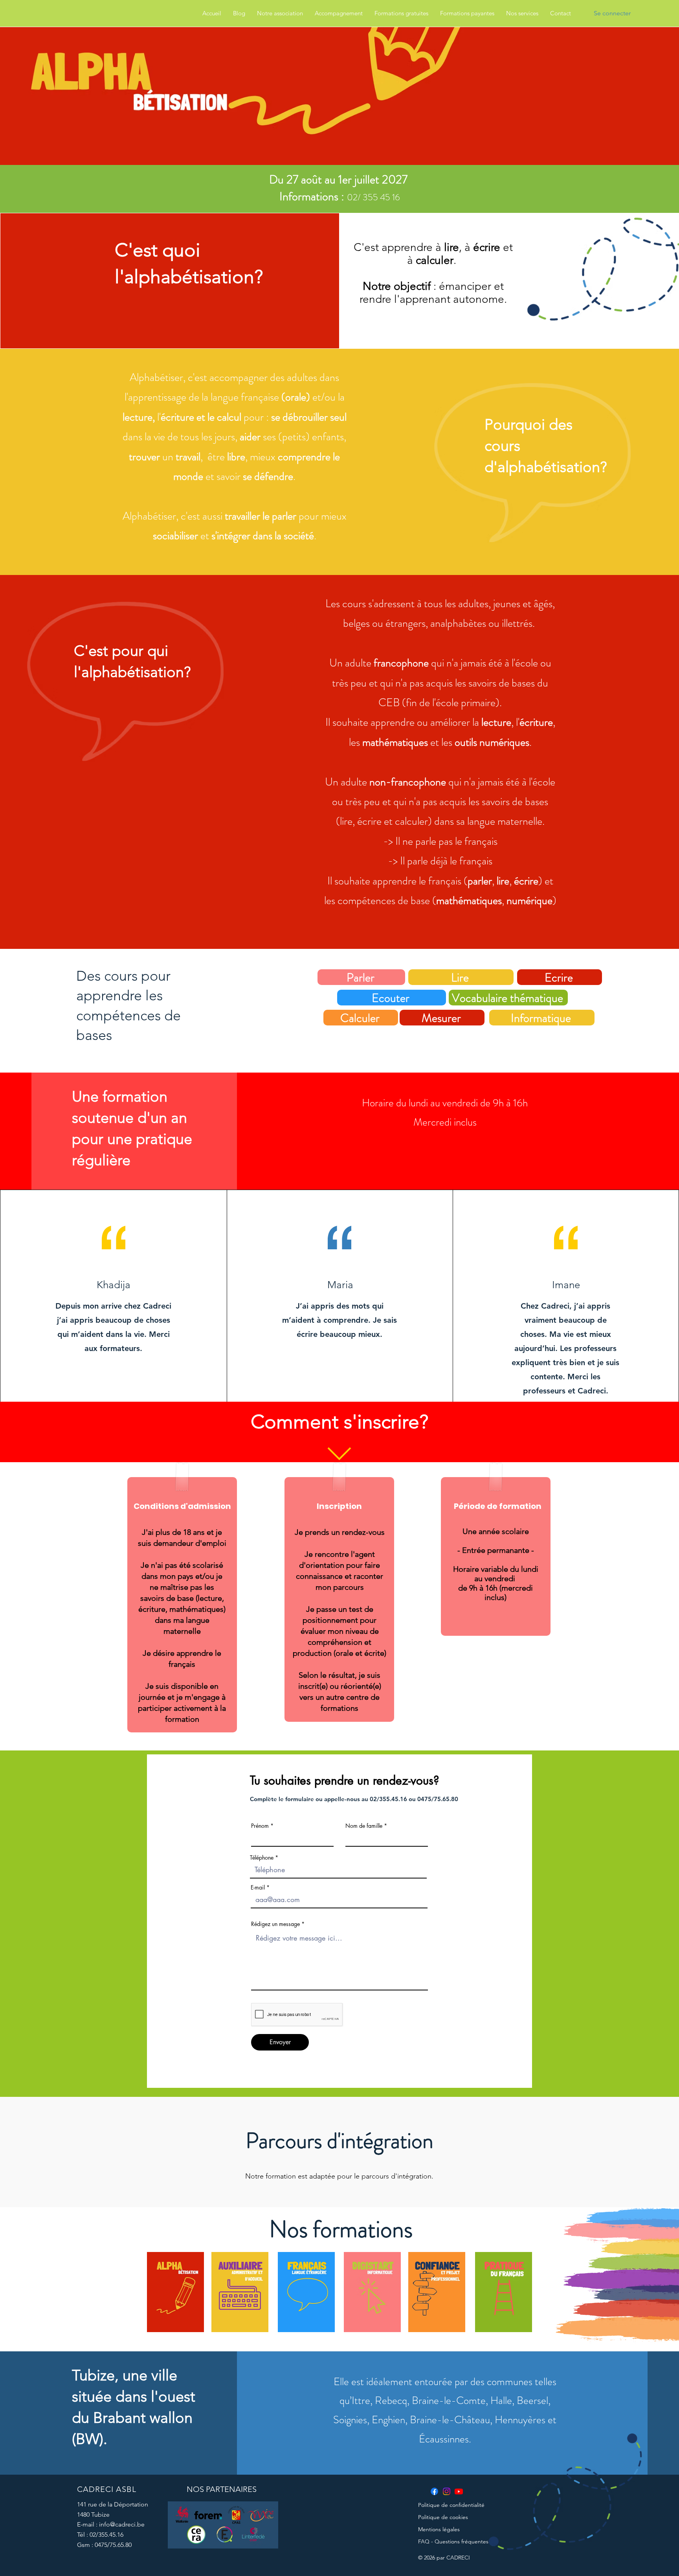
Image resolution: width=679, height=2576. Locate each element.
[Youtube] (459, 2491)
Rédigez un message (275, 1924)
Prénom (260, 1826)
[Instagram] (447, 2491)
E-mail (258, 1888)
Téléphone (262, 1858)
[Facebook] (434, 2491)
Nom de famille (364, 1826)
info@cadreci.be (122, 2524)
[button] (280, 13)
